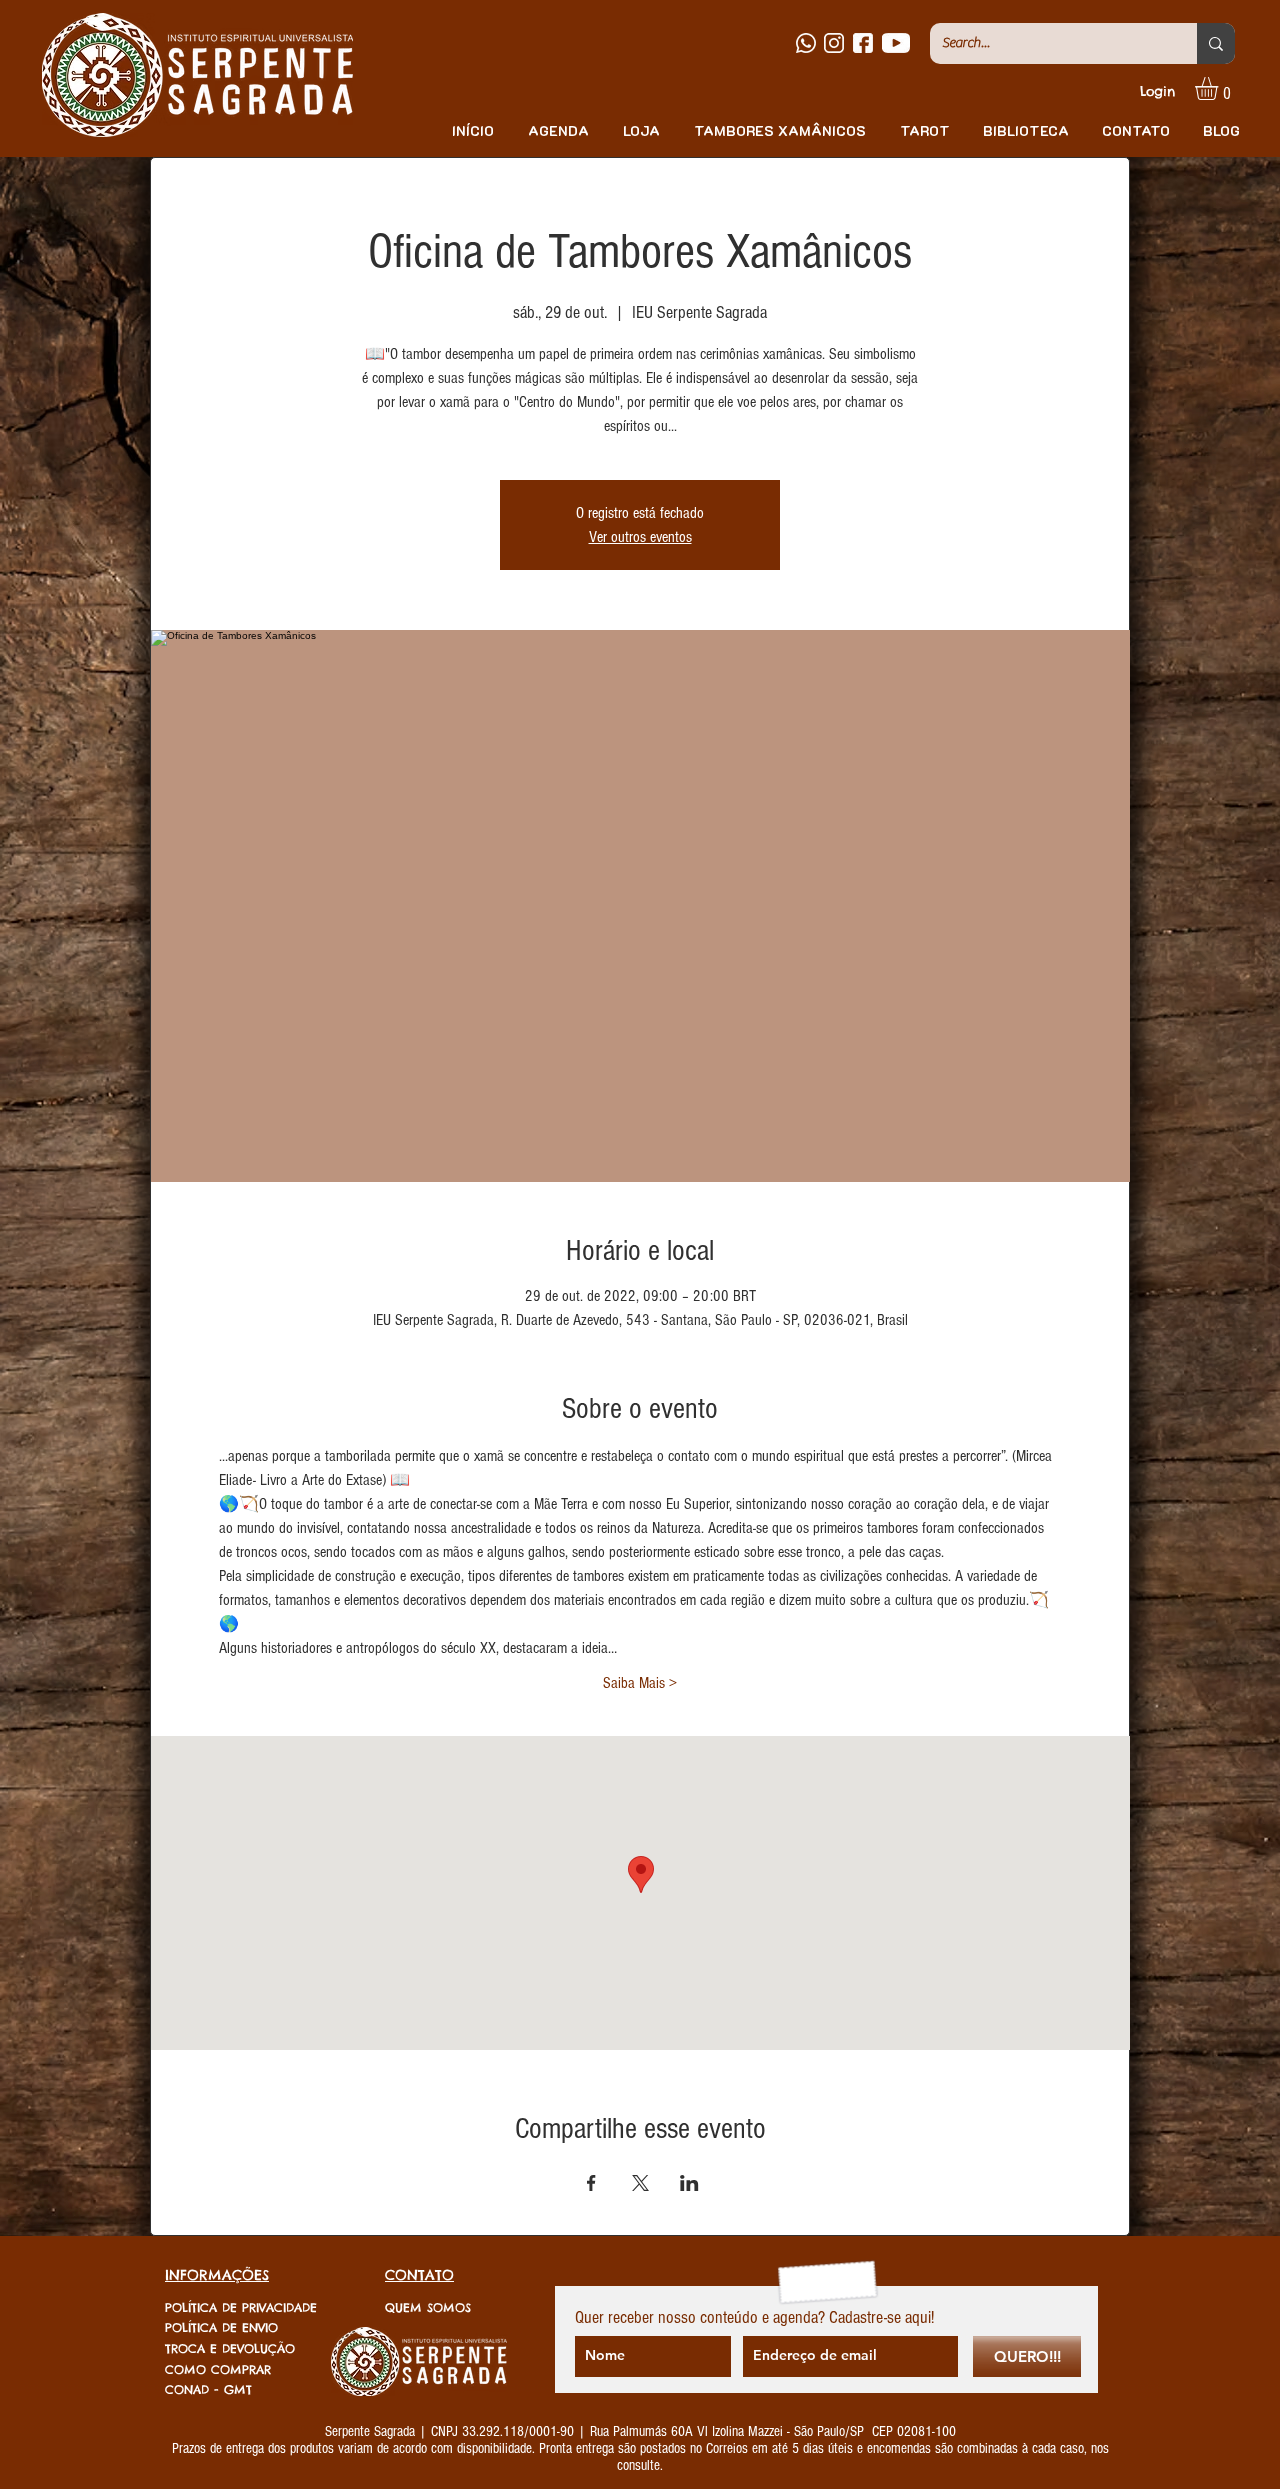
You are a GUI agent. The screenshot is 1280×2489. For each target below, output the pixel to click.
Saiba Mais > (640, 1683)
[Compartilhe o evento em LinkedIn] (689, 2183)
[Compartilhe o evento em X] (640, 2183)
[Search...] (1216, 43)
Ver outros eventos (640, 537)
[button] (1220, 88)
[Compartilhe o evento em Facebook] (591, 2183)
